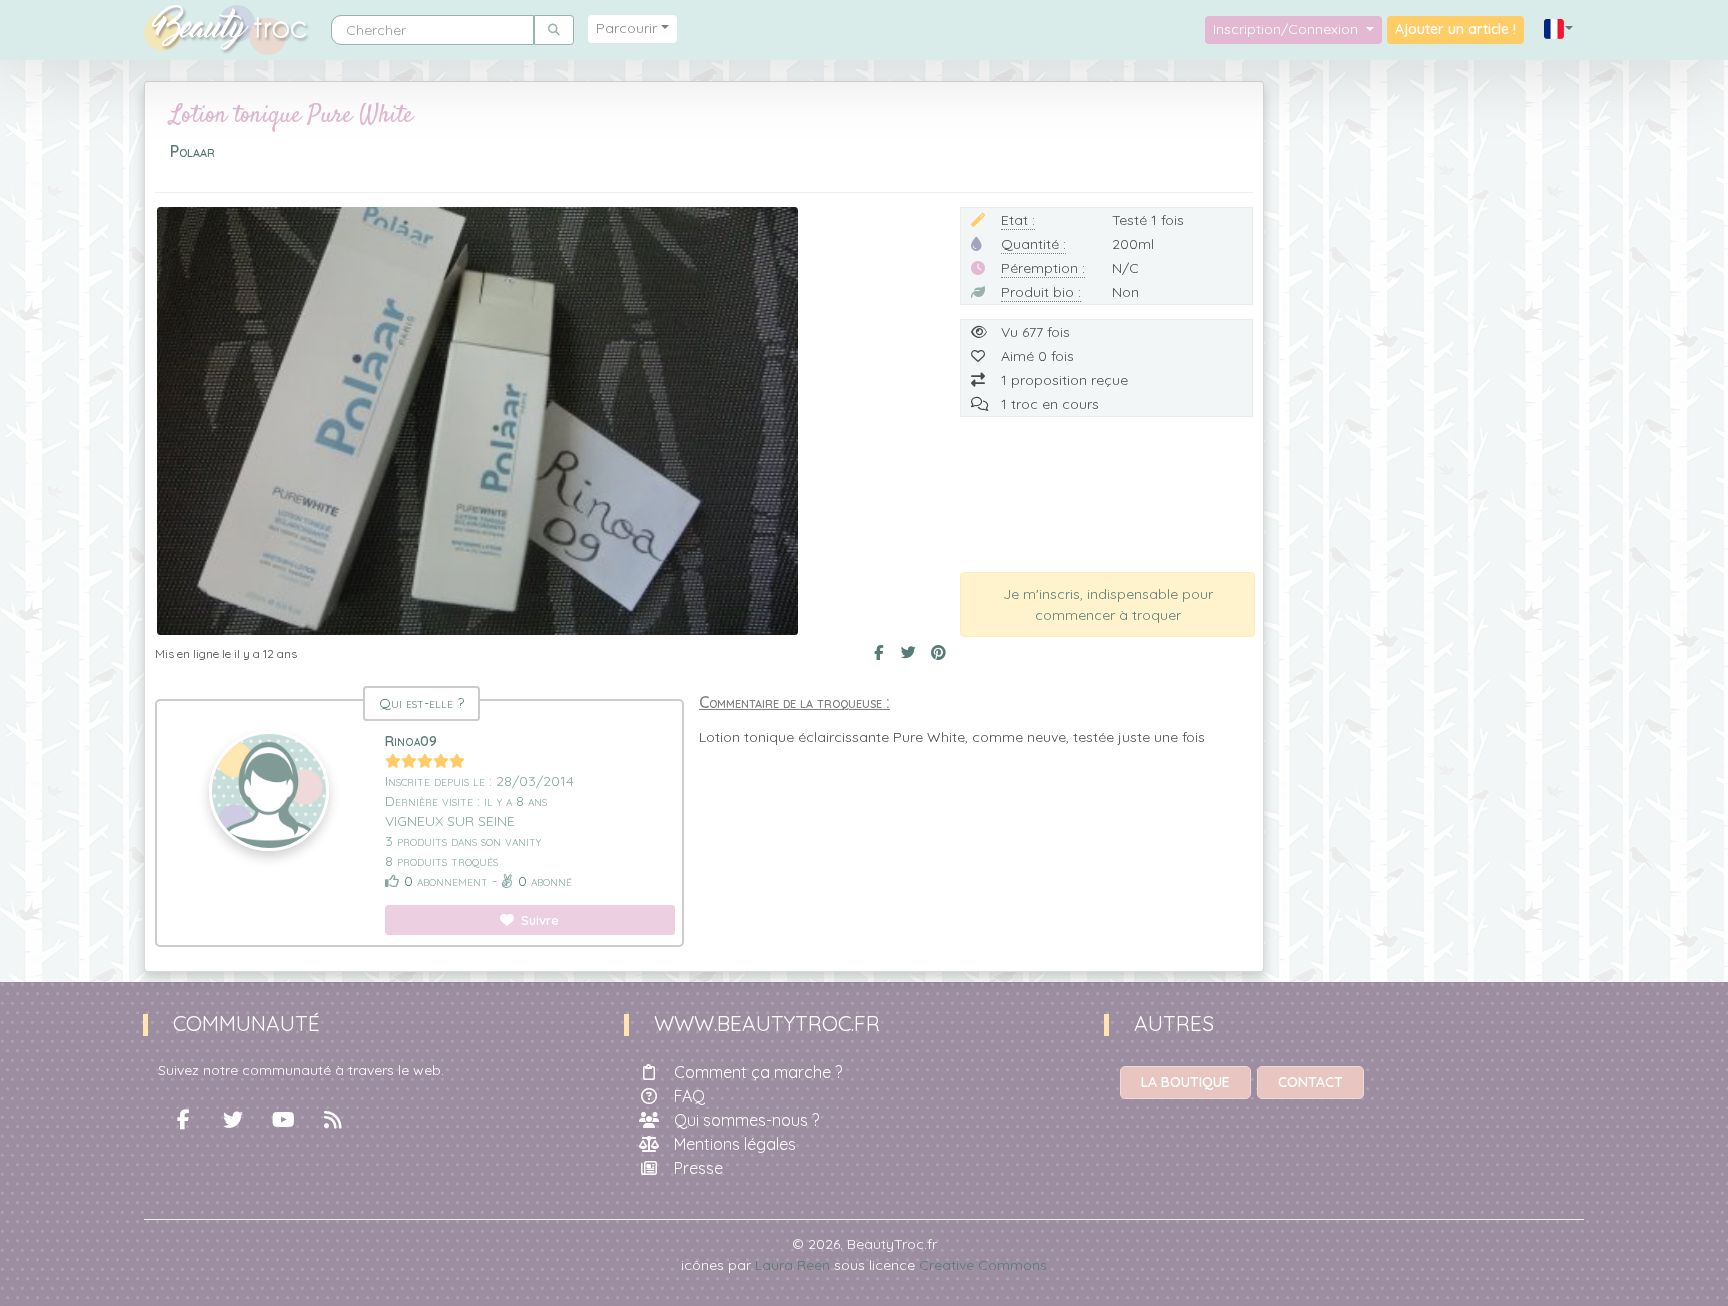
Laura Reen (792, 1265)
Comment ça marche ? (758, 1072)
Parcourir (626, 28)
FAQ (689, 1096)
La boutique (1185, 1082)
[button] (1559, 29)
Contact (1310, 1082)
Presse (698, 1168)
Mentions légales (735, 1144)
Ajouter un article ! (1455, 29)
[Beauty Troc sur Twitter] (233, 1120)
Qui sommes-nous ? (746, 1120)
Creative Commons (983, 1265)
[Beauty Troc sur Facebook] (183, 1120)
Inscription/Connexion (1287, 29)
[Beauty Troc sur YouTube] (283, 1120)
